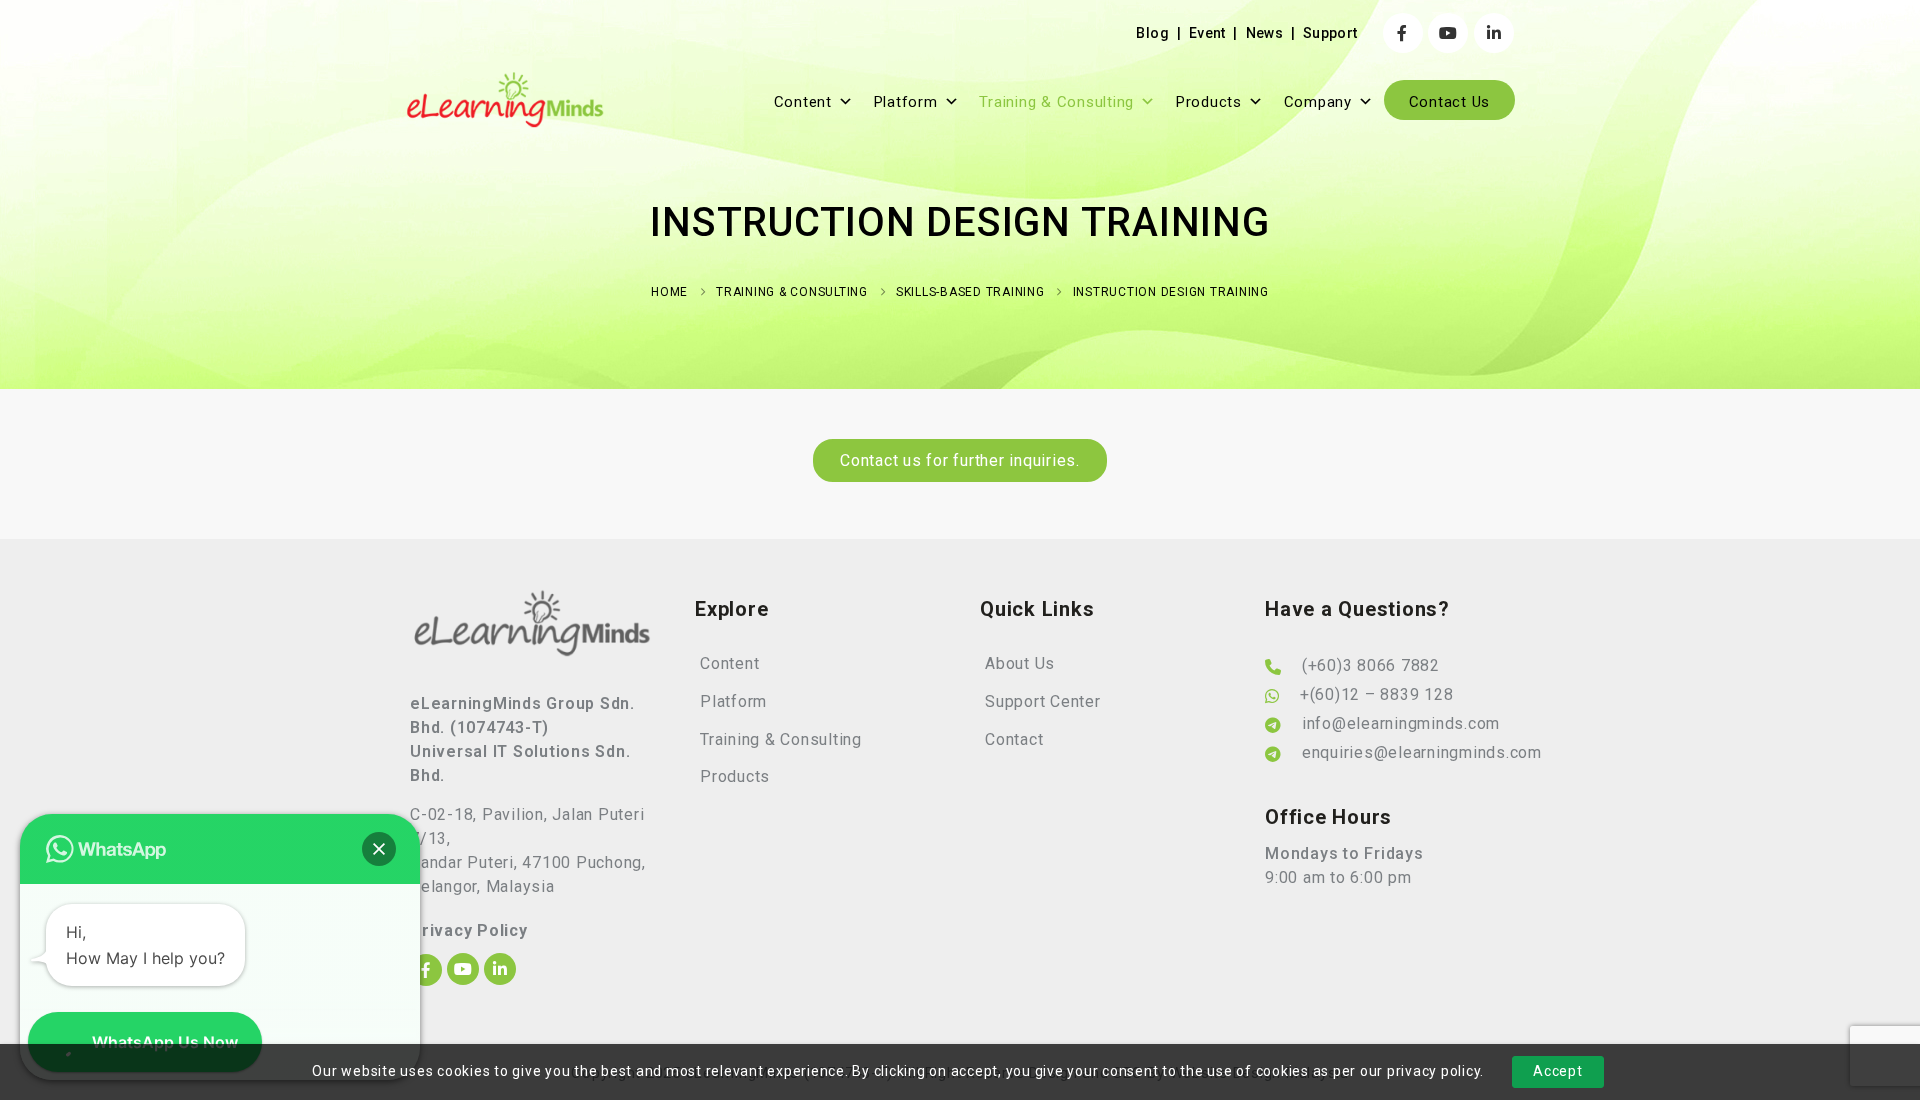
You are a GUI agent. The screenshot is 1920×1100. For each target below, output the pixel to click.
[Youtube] (1448, 33)
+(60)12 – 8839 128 (1377, 694)
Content (803, 102)
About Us (1020, 663)
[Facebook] (1403, 33)
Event (1207, 33)
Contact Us (1450, 102)
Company (1318, 102)
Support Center (1043, 701)
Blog (1152, 33)
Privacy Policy (469, 930)
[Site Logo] (505, 99)
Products (1209, 102)
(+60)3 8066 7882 (1371, 665)
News (1264, 33)
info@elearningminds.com (1401, 723)
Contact (1014, 739)
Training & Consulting (1056, 102)
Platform (906, 102)
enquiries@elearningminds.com (1422, 752)
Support (1330, 33)
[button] (379, 849)
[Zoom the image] (532, 600)
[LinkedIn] (1494, 33)
